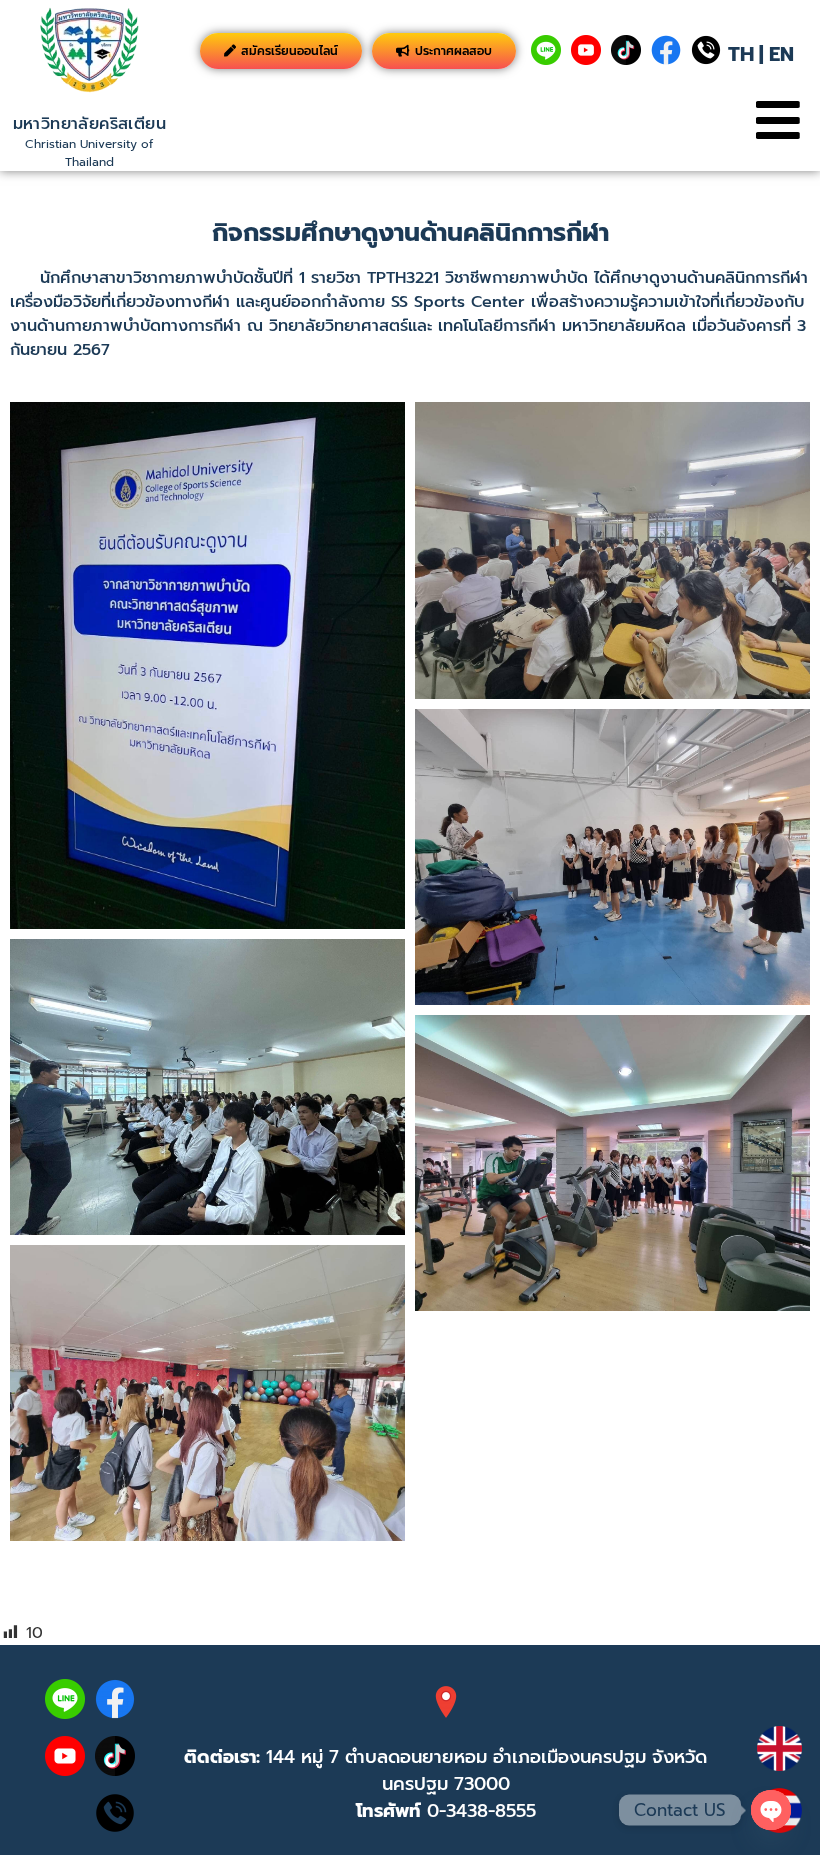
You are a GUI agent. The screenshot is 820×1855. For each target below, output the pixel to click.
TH (741, 54)
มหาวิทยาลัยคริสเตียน (89, 124)
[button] (777, 120)
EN (781, 54)
